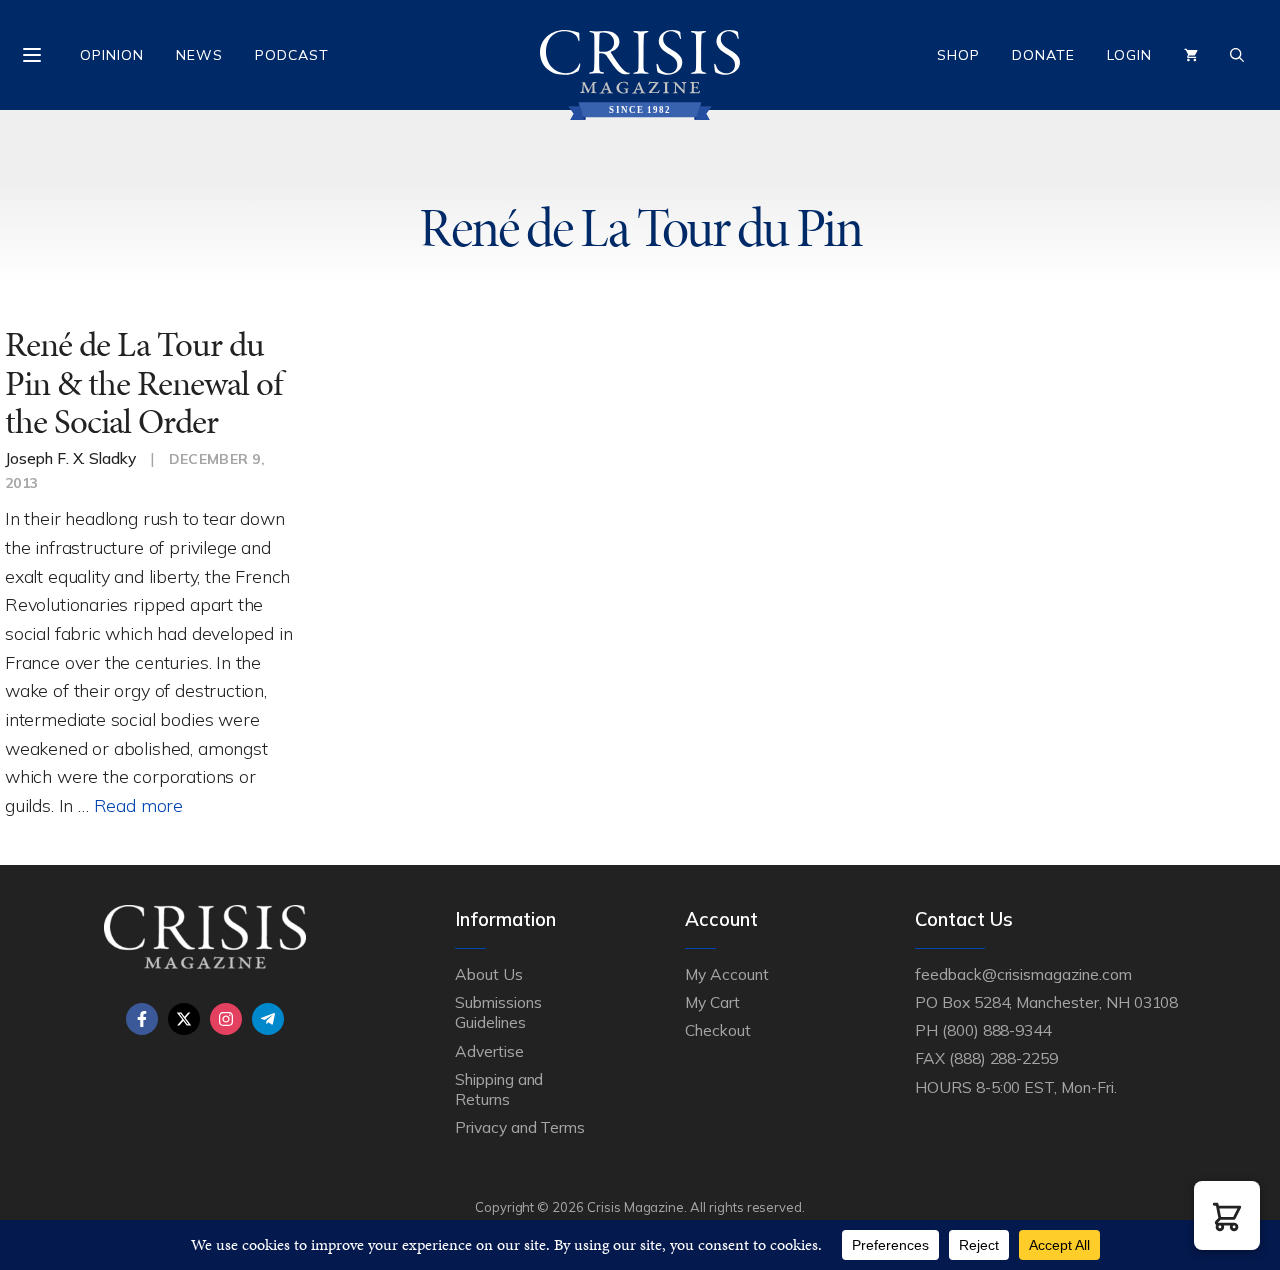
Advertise (489, 1051)
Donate (1043, 55)
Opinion (112, 55)
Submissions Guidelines (498, 1012)
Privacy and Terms (520, 1127)
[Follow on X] (184, 1019)
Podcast (292, 55)
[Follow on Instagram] (226, 1019)
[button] (1227, 1215)
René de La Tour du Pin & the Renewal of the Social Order (143, 383)
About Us (489, 974)
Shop (958, 55)
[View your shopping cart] (1191, 55)
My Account (727, 974)
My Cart (712, 1002)
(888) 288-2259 (1003, 1058)
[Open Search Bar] (1237, 55)
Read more (138, 805)
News (199, 55)
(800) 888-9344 (996, 1030)
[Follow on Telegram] (268, 1019)
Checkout (718, 1030)
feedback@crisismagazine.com (1023, 974)
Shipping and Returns (499, 1089)
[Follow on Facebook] (142, 1019)
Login (1129, 55)
